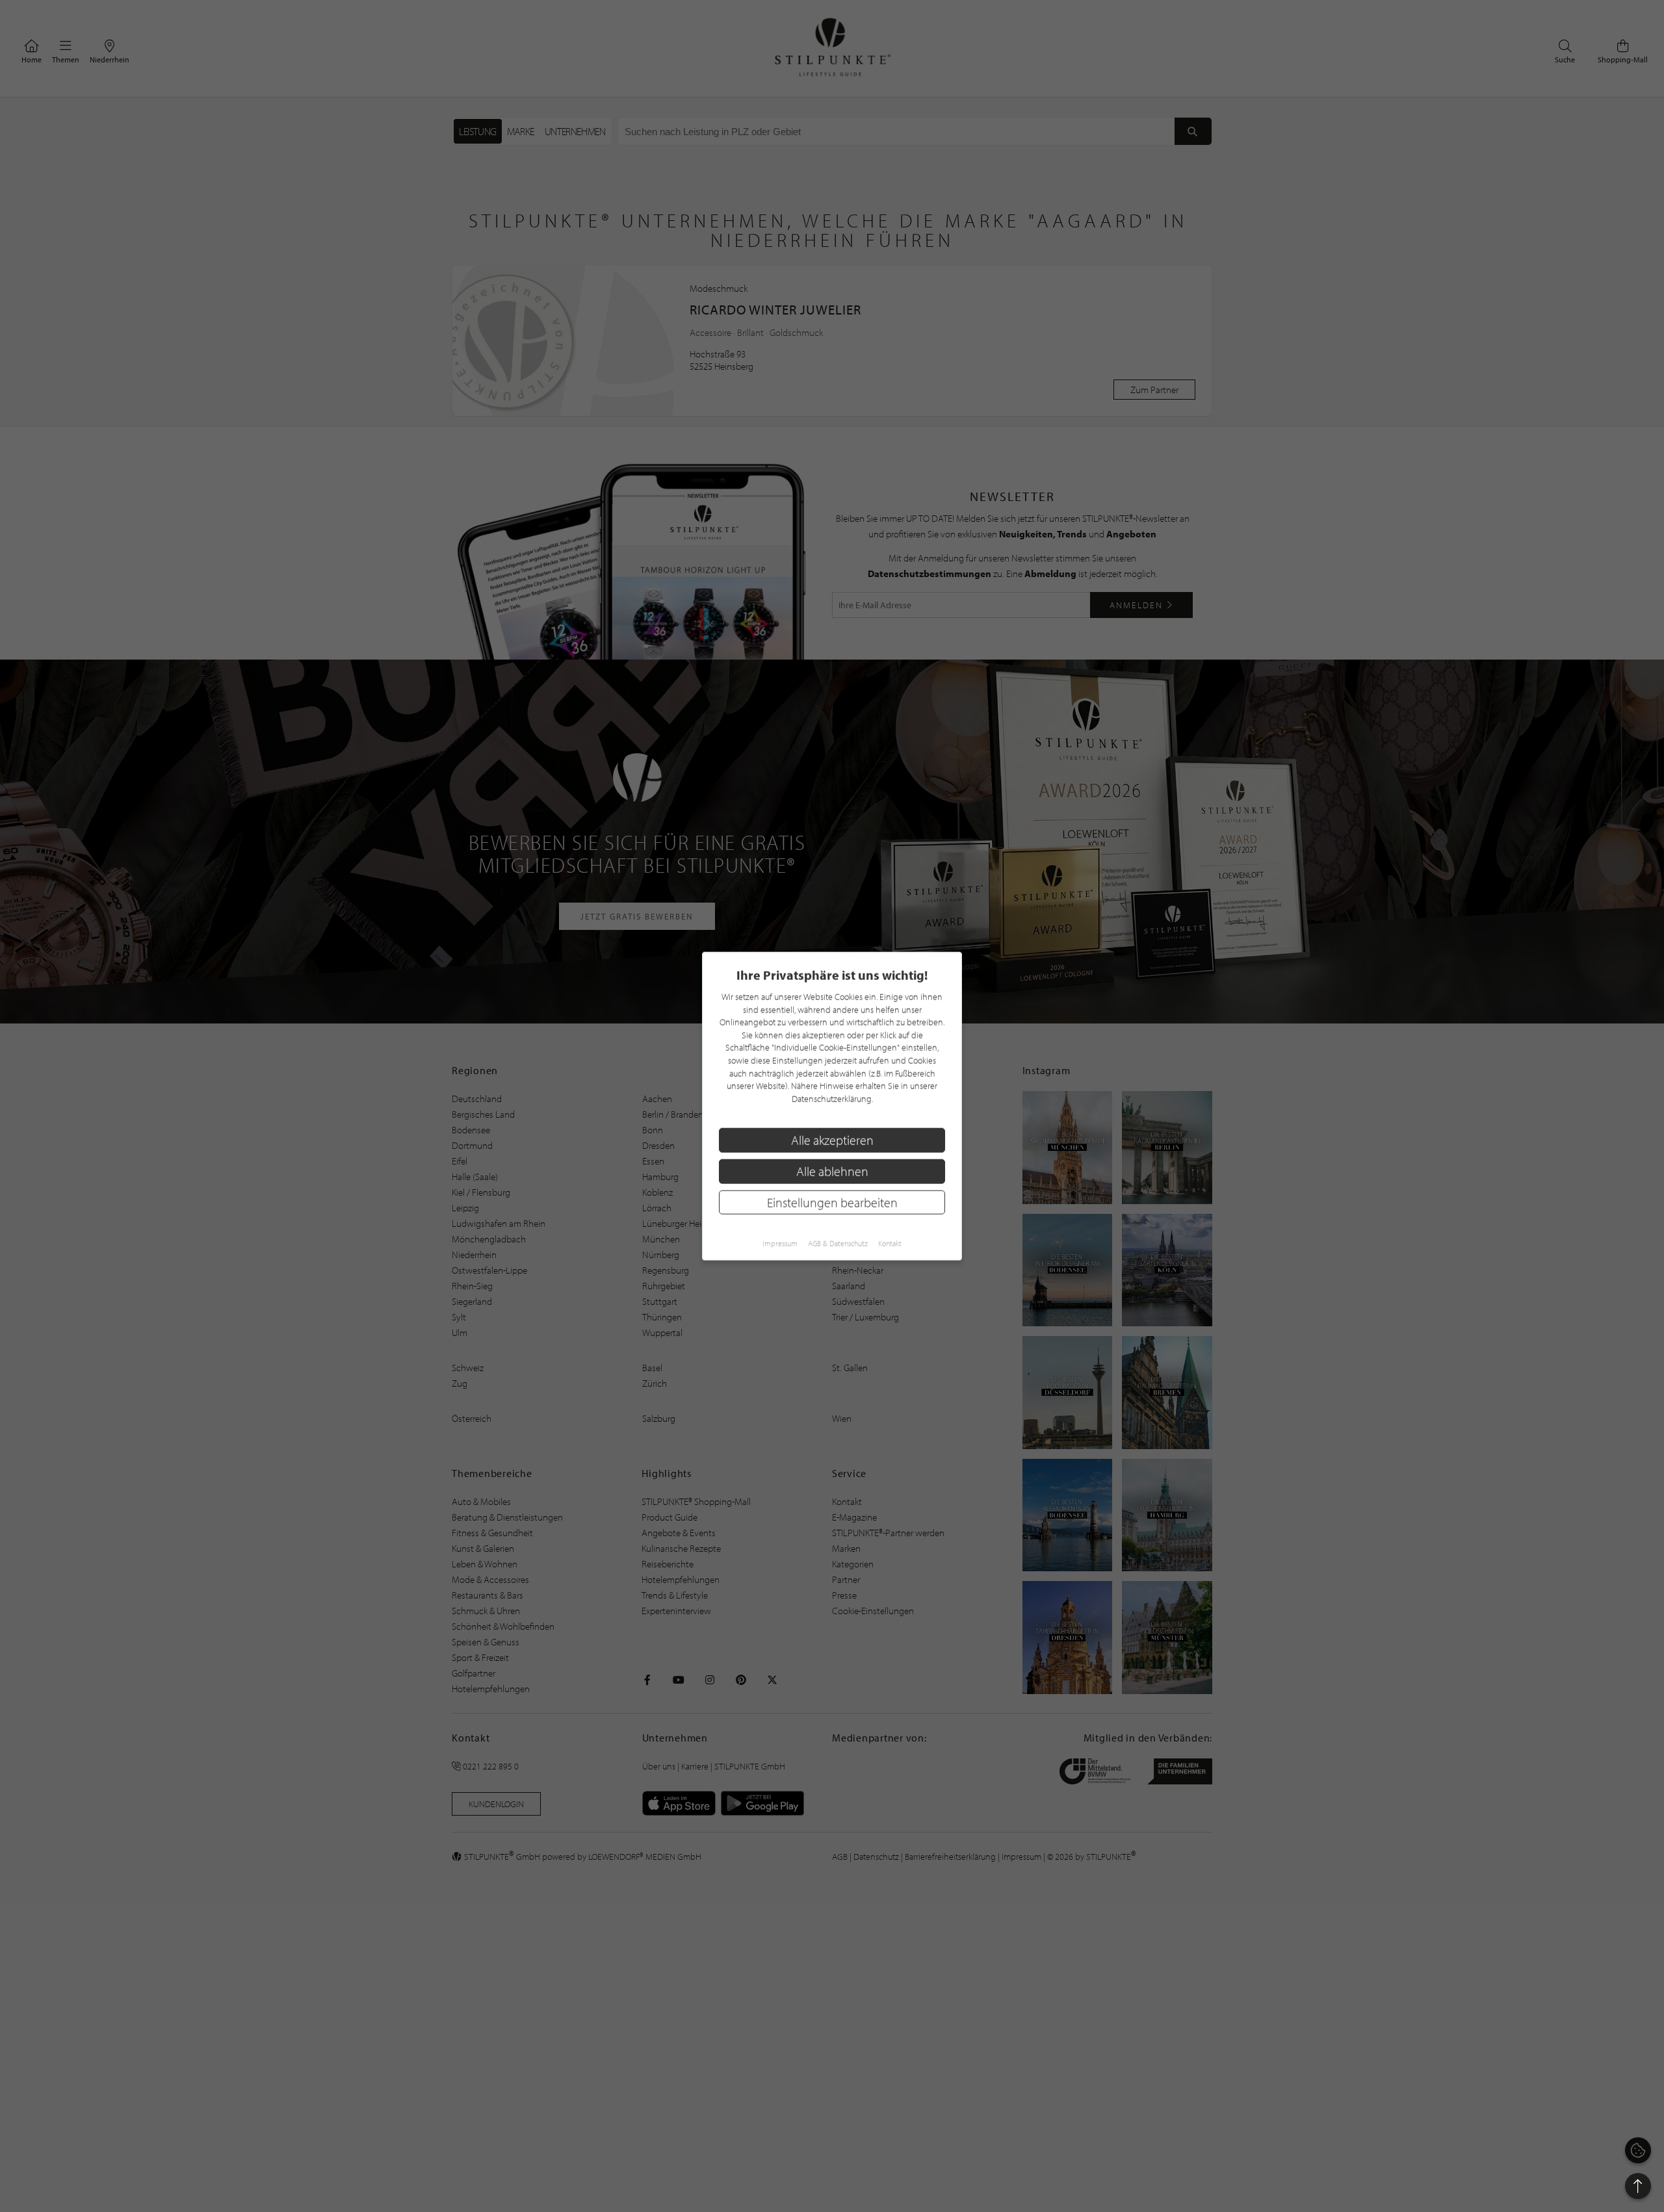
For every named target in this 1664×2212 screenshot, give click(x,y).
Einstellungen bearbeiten (832, 1202)
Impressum (780, 1243)
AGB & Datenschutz (838, 1243)
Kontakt (890, 1243)
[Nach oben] (1638, 2186)
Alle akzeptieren (832, 1140)
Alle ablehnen (832, 1171)
